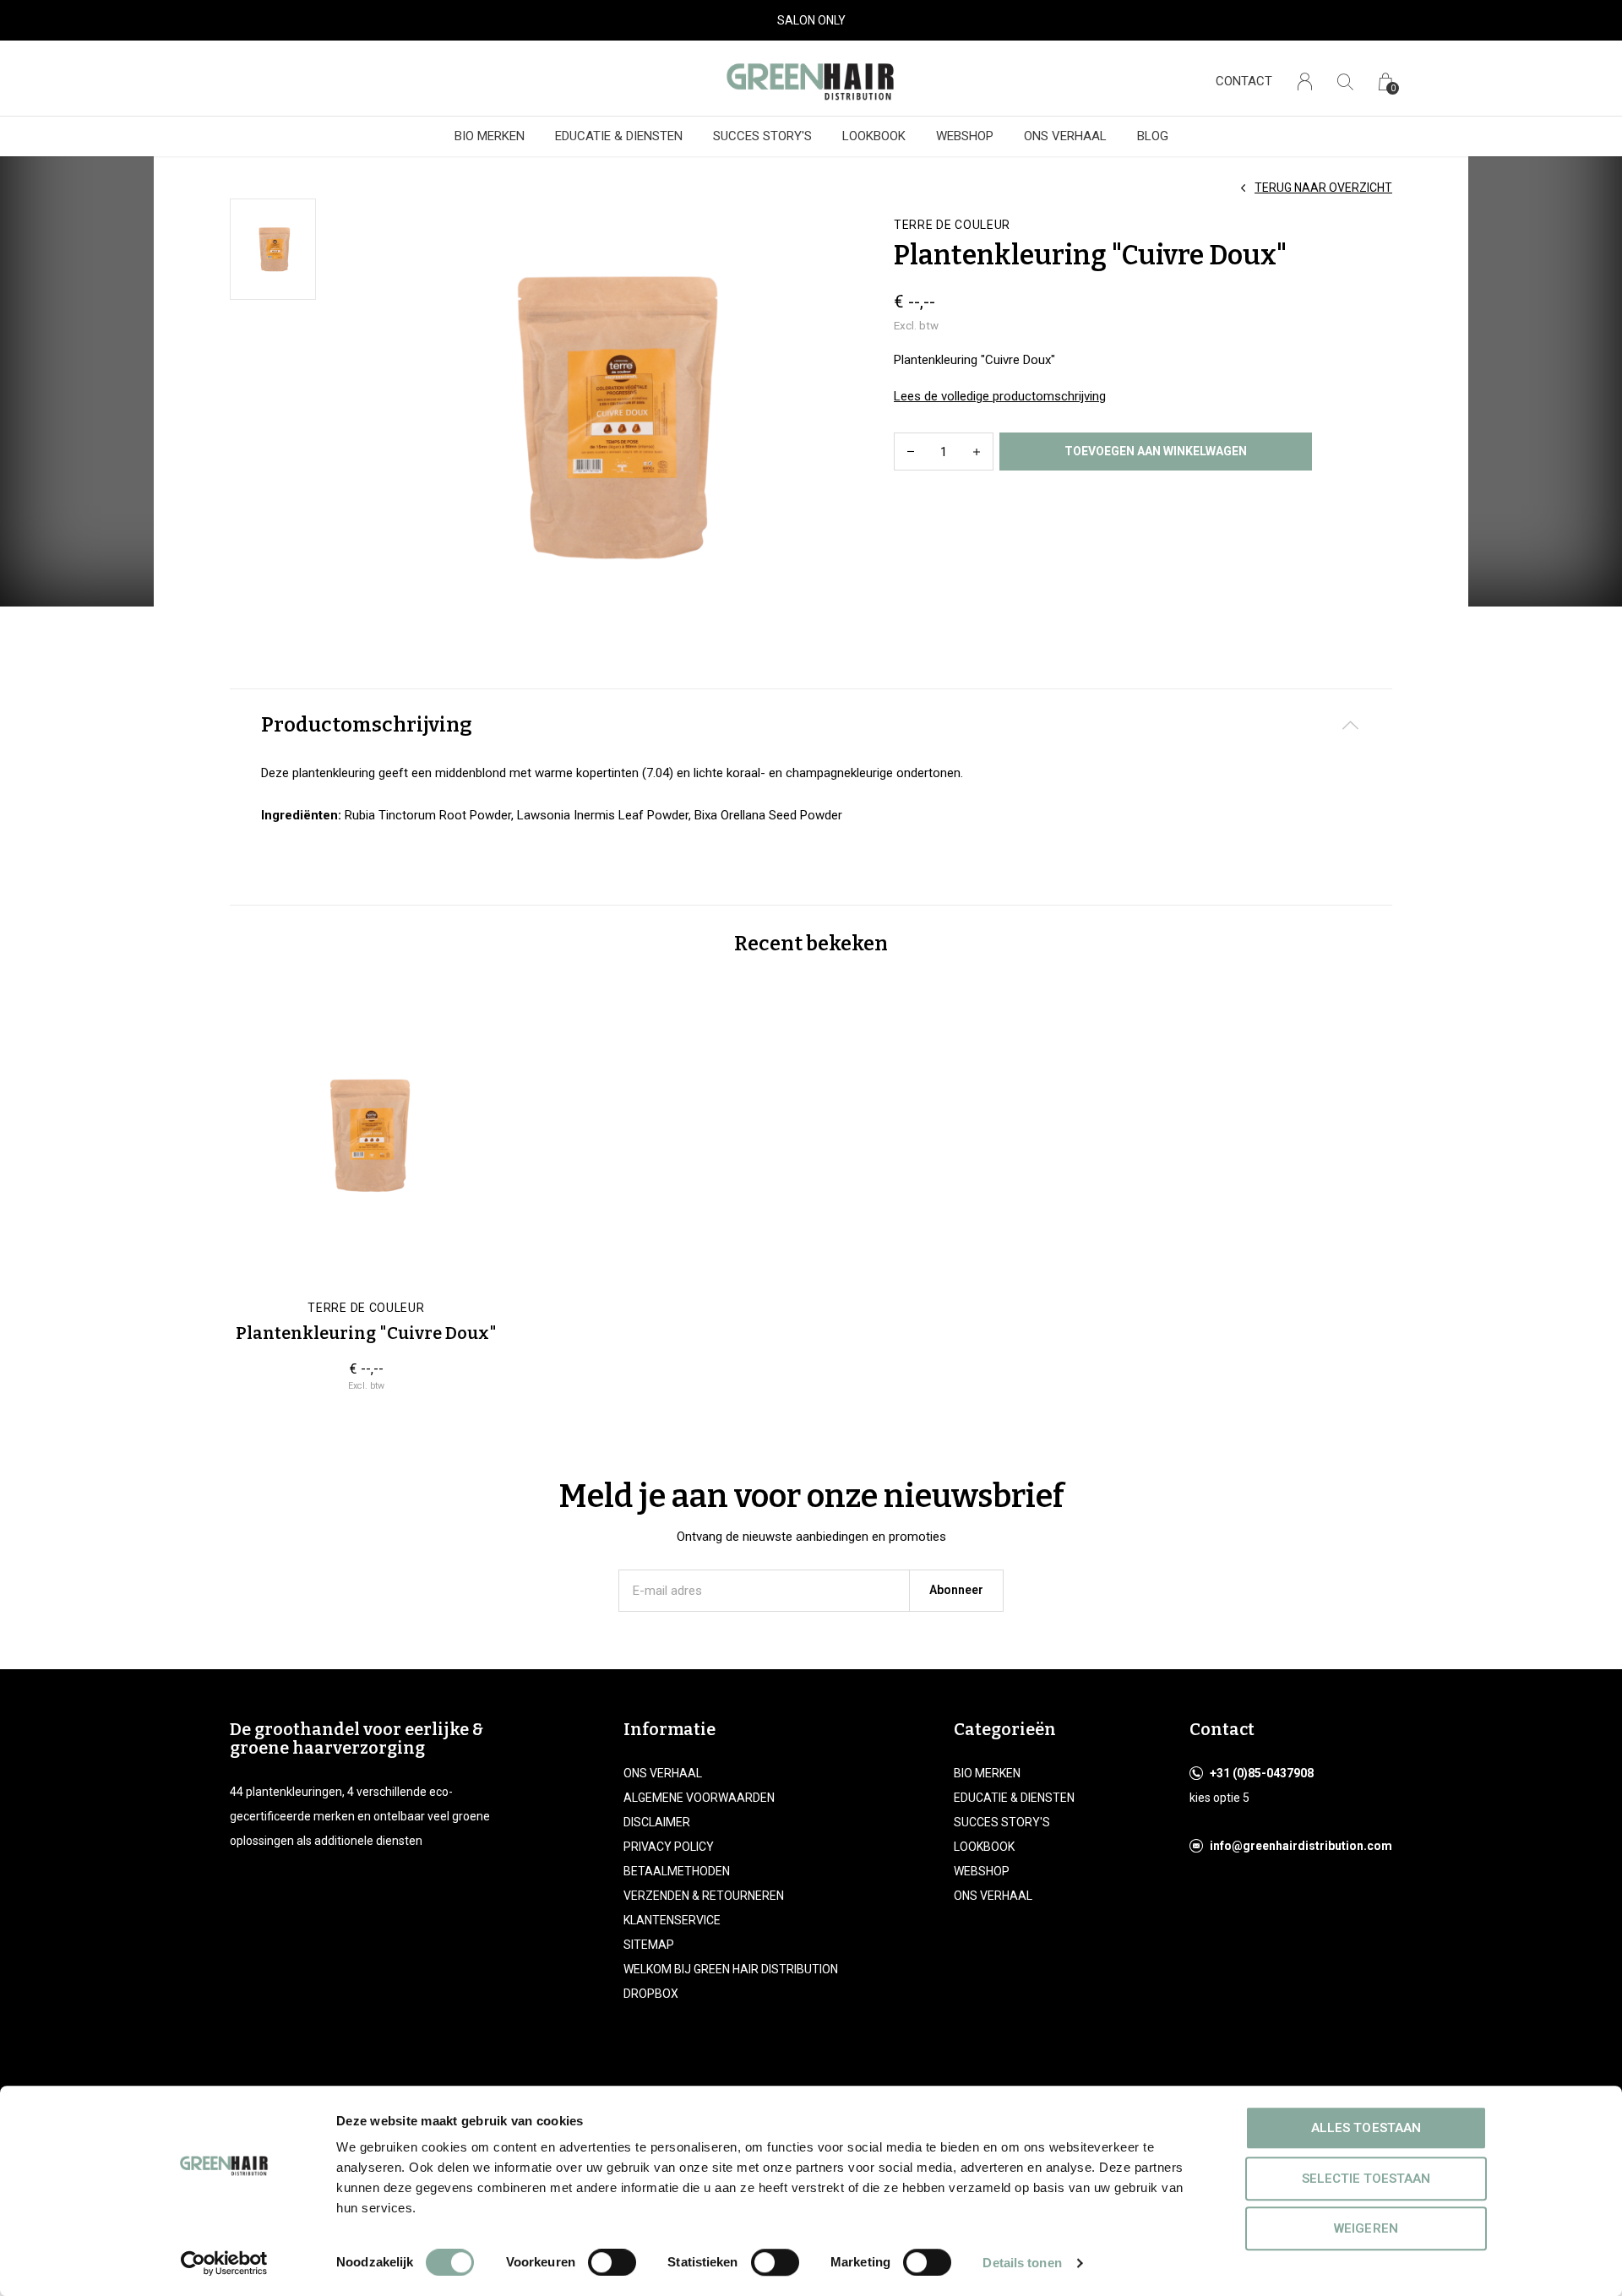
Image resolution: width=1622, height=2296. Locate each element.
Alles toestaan (1366, 2128)
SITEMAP (649, 1945)
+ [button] (977, 452)
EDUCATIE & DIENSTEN (619, 136)
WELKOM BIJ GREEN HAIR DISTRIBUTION (731, 1969)
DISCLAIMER (657, 1822)
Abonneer (956, 1590)
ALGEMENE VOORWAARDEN (699, 1798)
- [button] (911, 452)
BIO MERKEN (490, 136)
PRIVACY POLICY (669, 1847)
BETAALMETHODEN (677, 1871)
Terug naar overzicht (1323, 188)
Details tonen (1022, 2263)
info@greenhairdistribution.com (1301, 1846)
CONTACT (1244, 81)
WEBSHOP (965, 136)
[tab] (811, 725)
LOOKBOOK (874, 136)
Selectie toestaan (1366, 2179)
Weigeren (1366, 2228)
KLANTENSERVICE (672, 1920)
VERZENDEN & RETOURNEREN (704, 1896)
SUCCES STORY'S (762, 136)
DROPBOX (651, 1994)
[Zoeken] (1345, 82)
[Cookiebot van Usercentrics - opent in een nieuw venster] (224, 2263)
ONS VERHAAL (1065, 136)
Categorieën (1005, 1729)
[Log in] (1305, 82)
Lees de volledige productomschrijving (1000, 396)
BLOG (1153, 136)
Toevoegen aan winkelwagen (1156, 451)
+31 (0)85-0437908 (1262, 1773)
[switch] (612, 2262)
